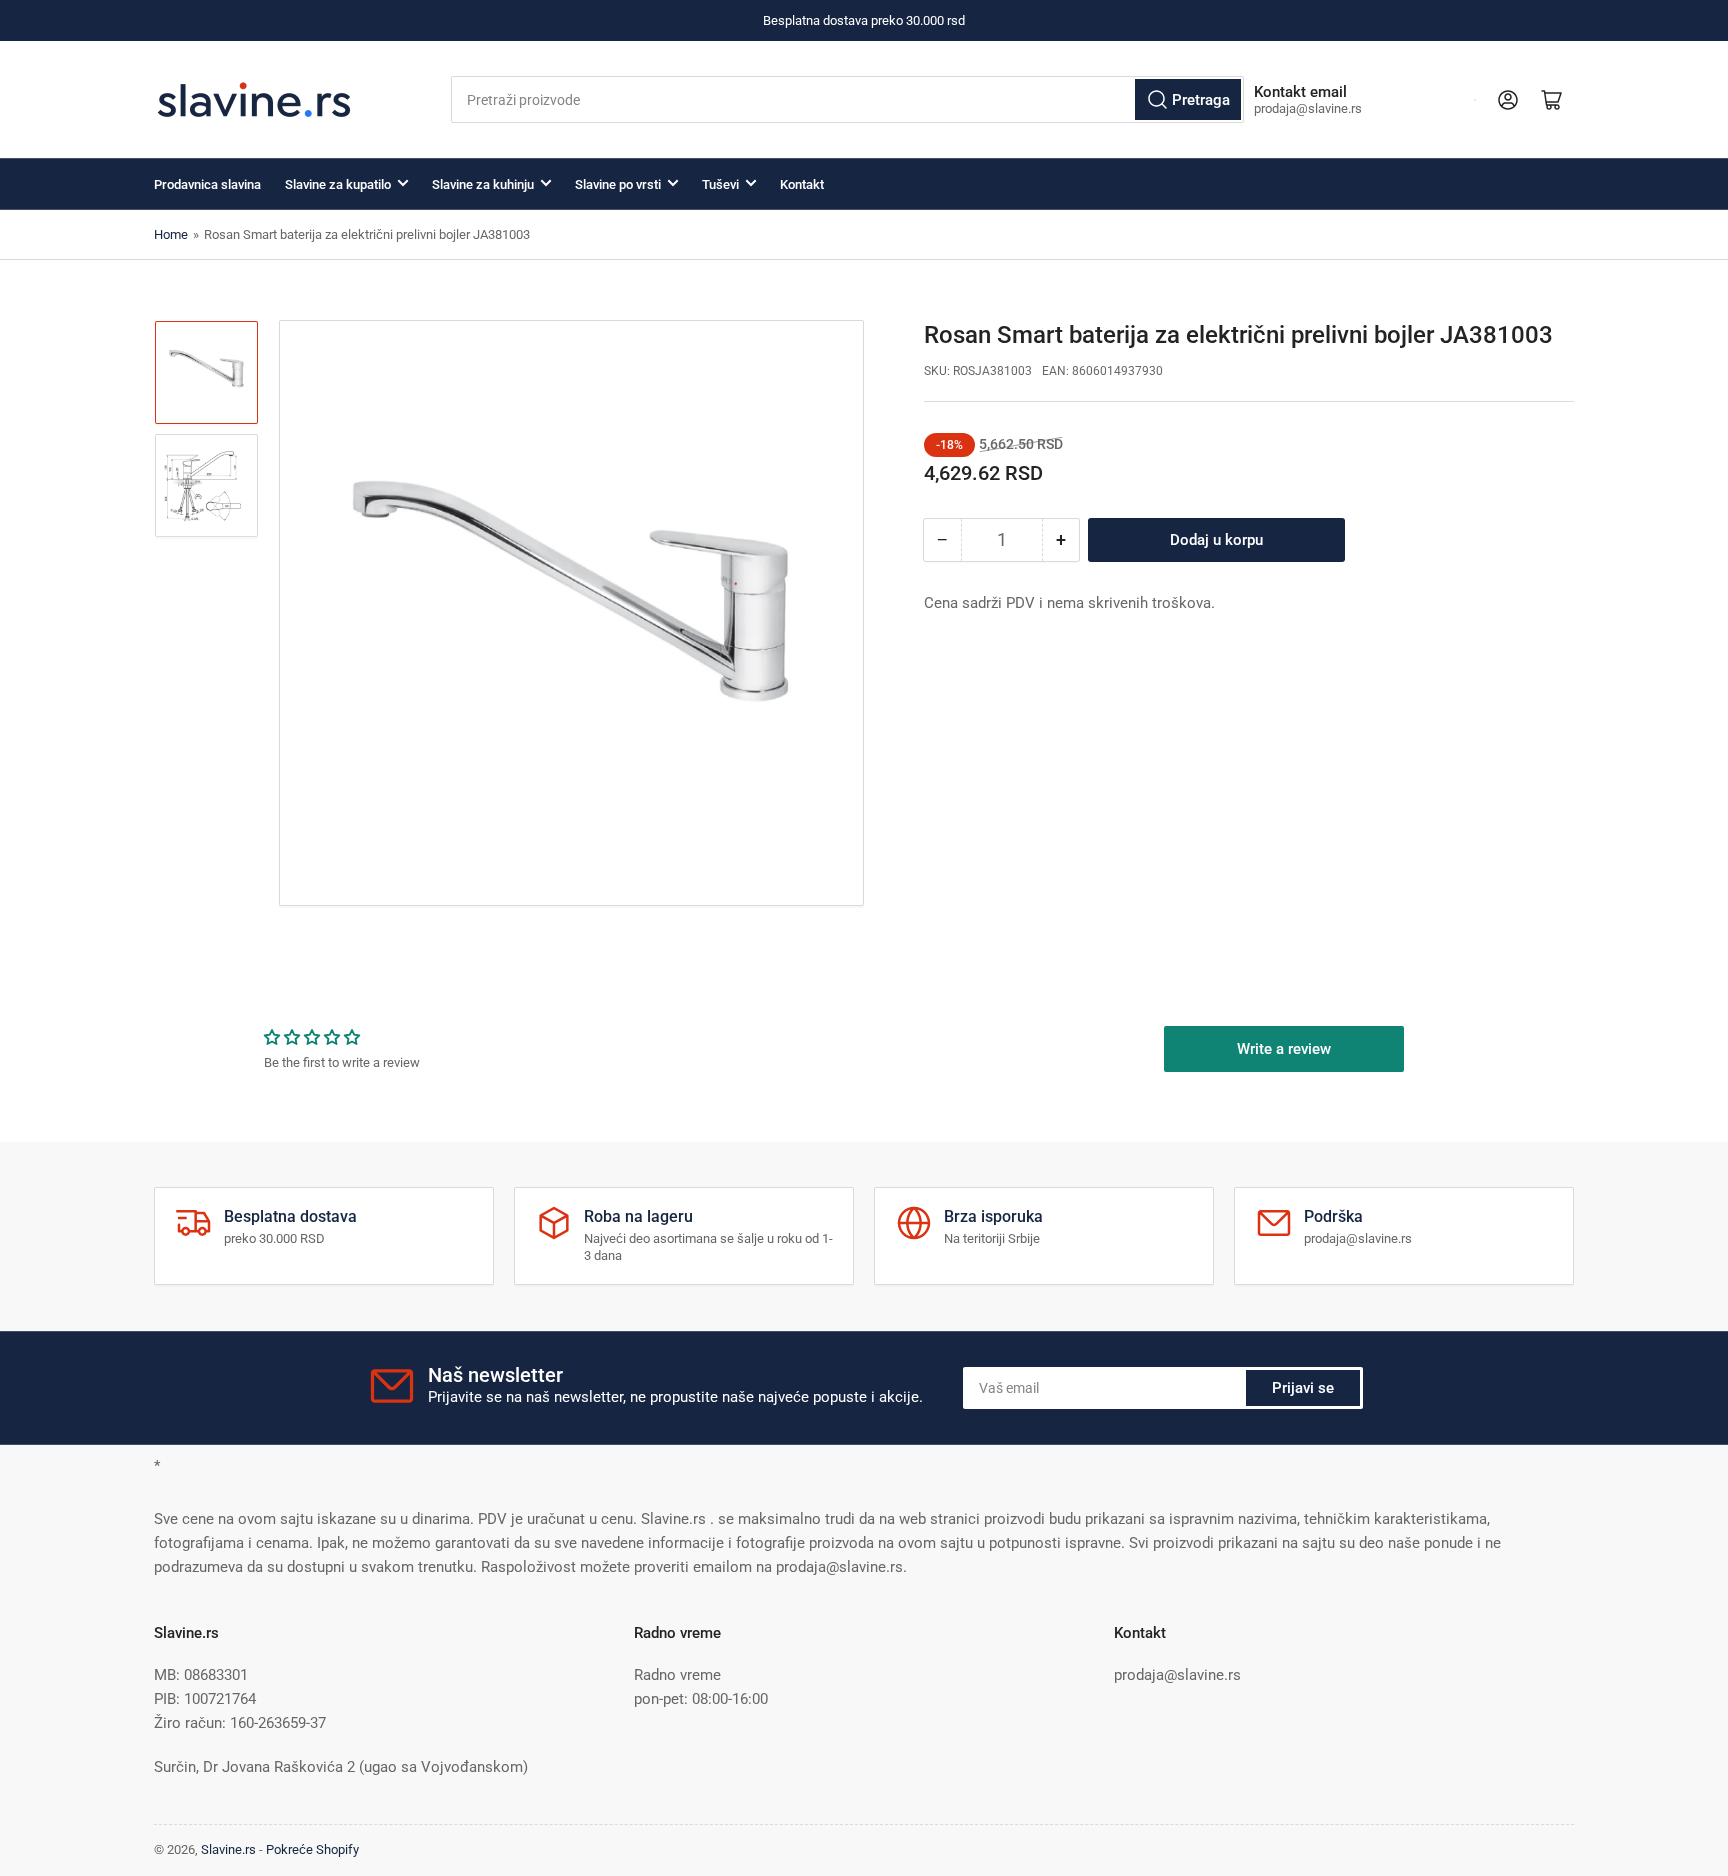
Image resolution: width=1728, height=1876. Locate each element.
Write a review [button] (1284, 1049)
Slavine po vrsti (618, 184)
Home (171, 234)
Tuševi (720, 184)
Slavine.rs (228, 1849)
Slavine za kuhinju (483, 184)
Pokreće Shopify (312, 1849)
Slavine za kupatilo (338, 184)
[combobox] (847, 99)
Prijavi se (1303, 1388)
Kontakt (802, 184)
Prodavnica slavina (207, 184)
